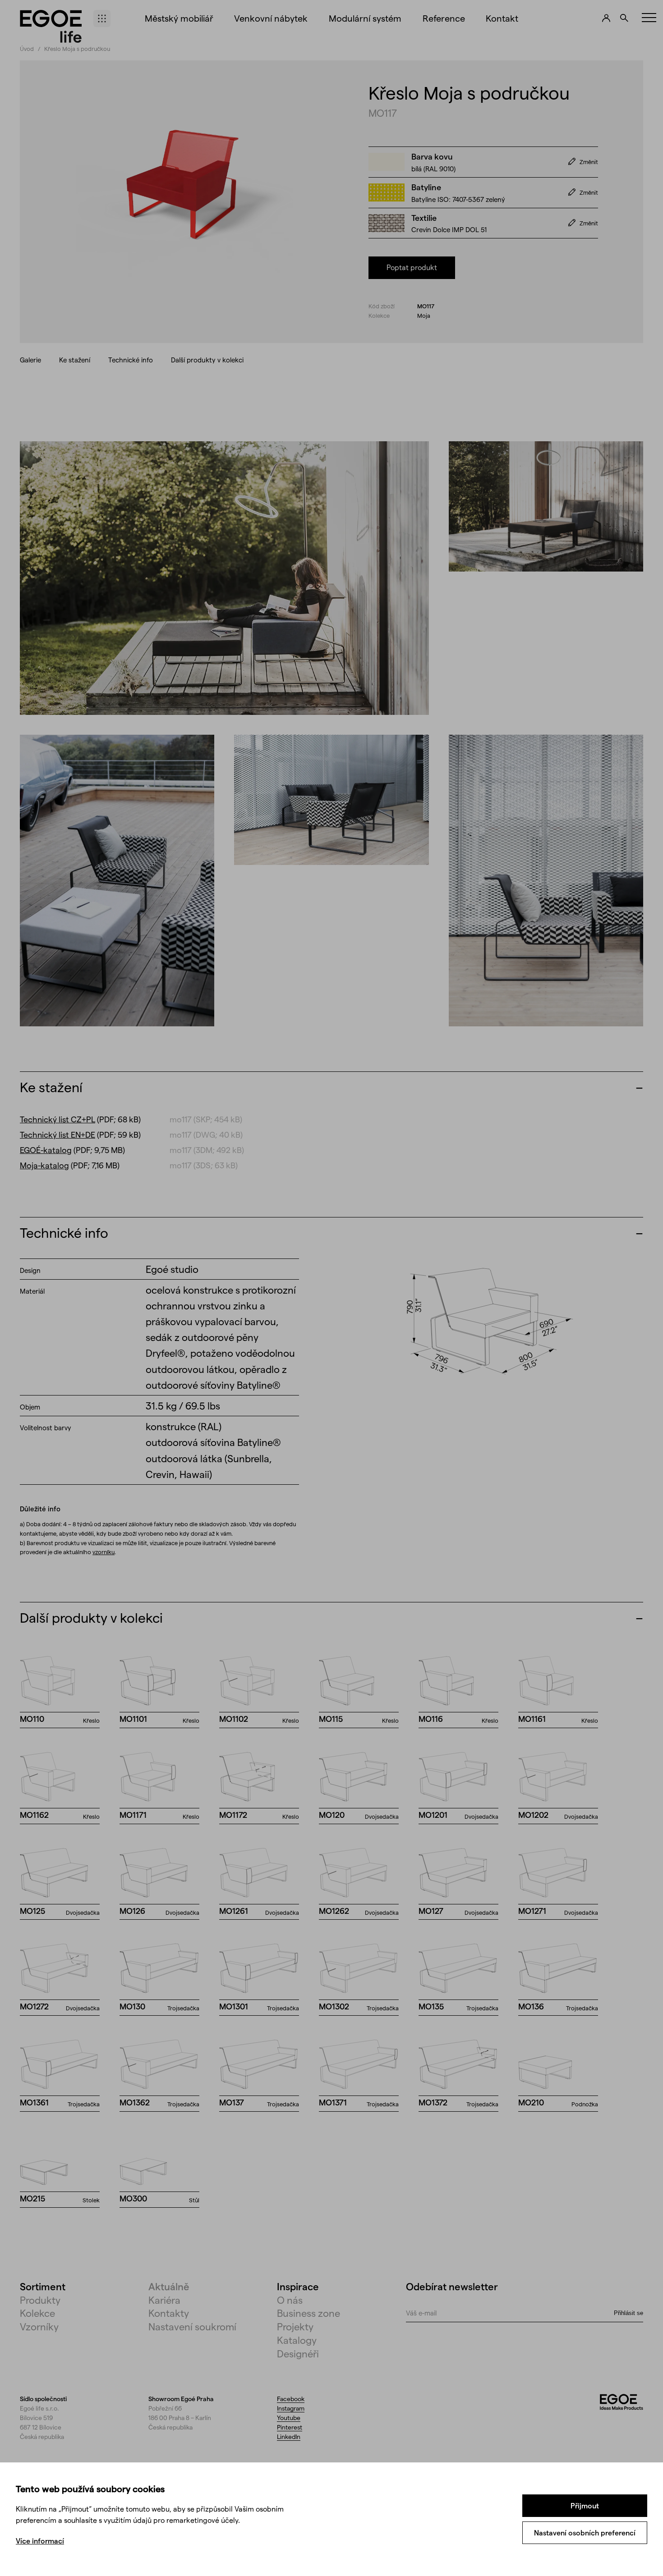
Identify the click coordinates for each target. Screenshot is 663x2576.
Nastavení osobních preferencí (585, 2533)
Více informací (40, 2541)
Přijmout (585, 2505)
